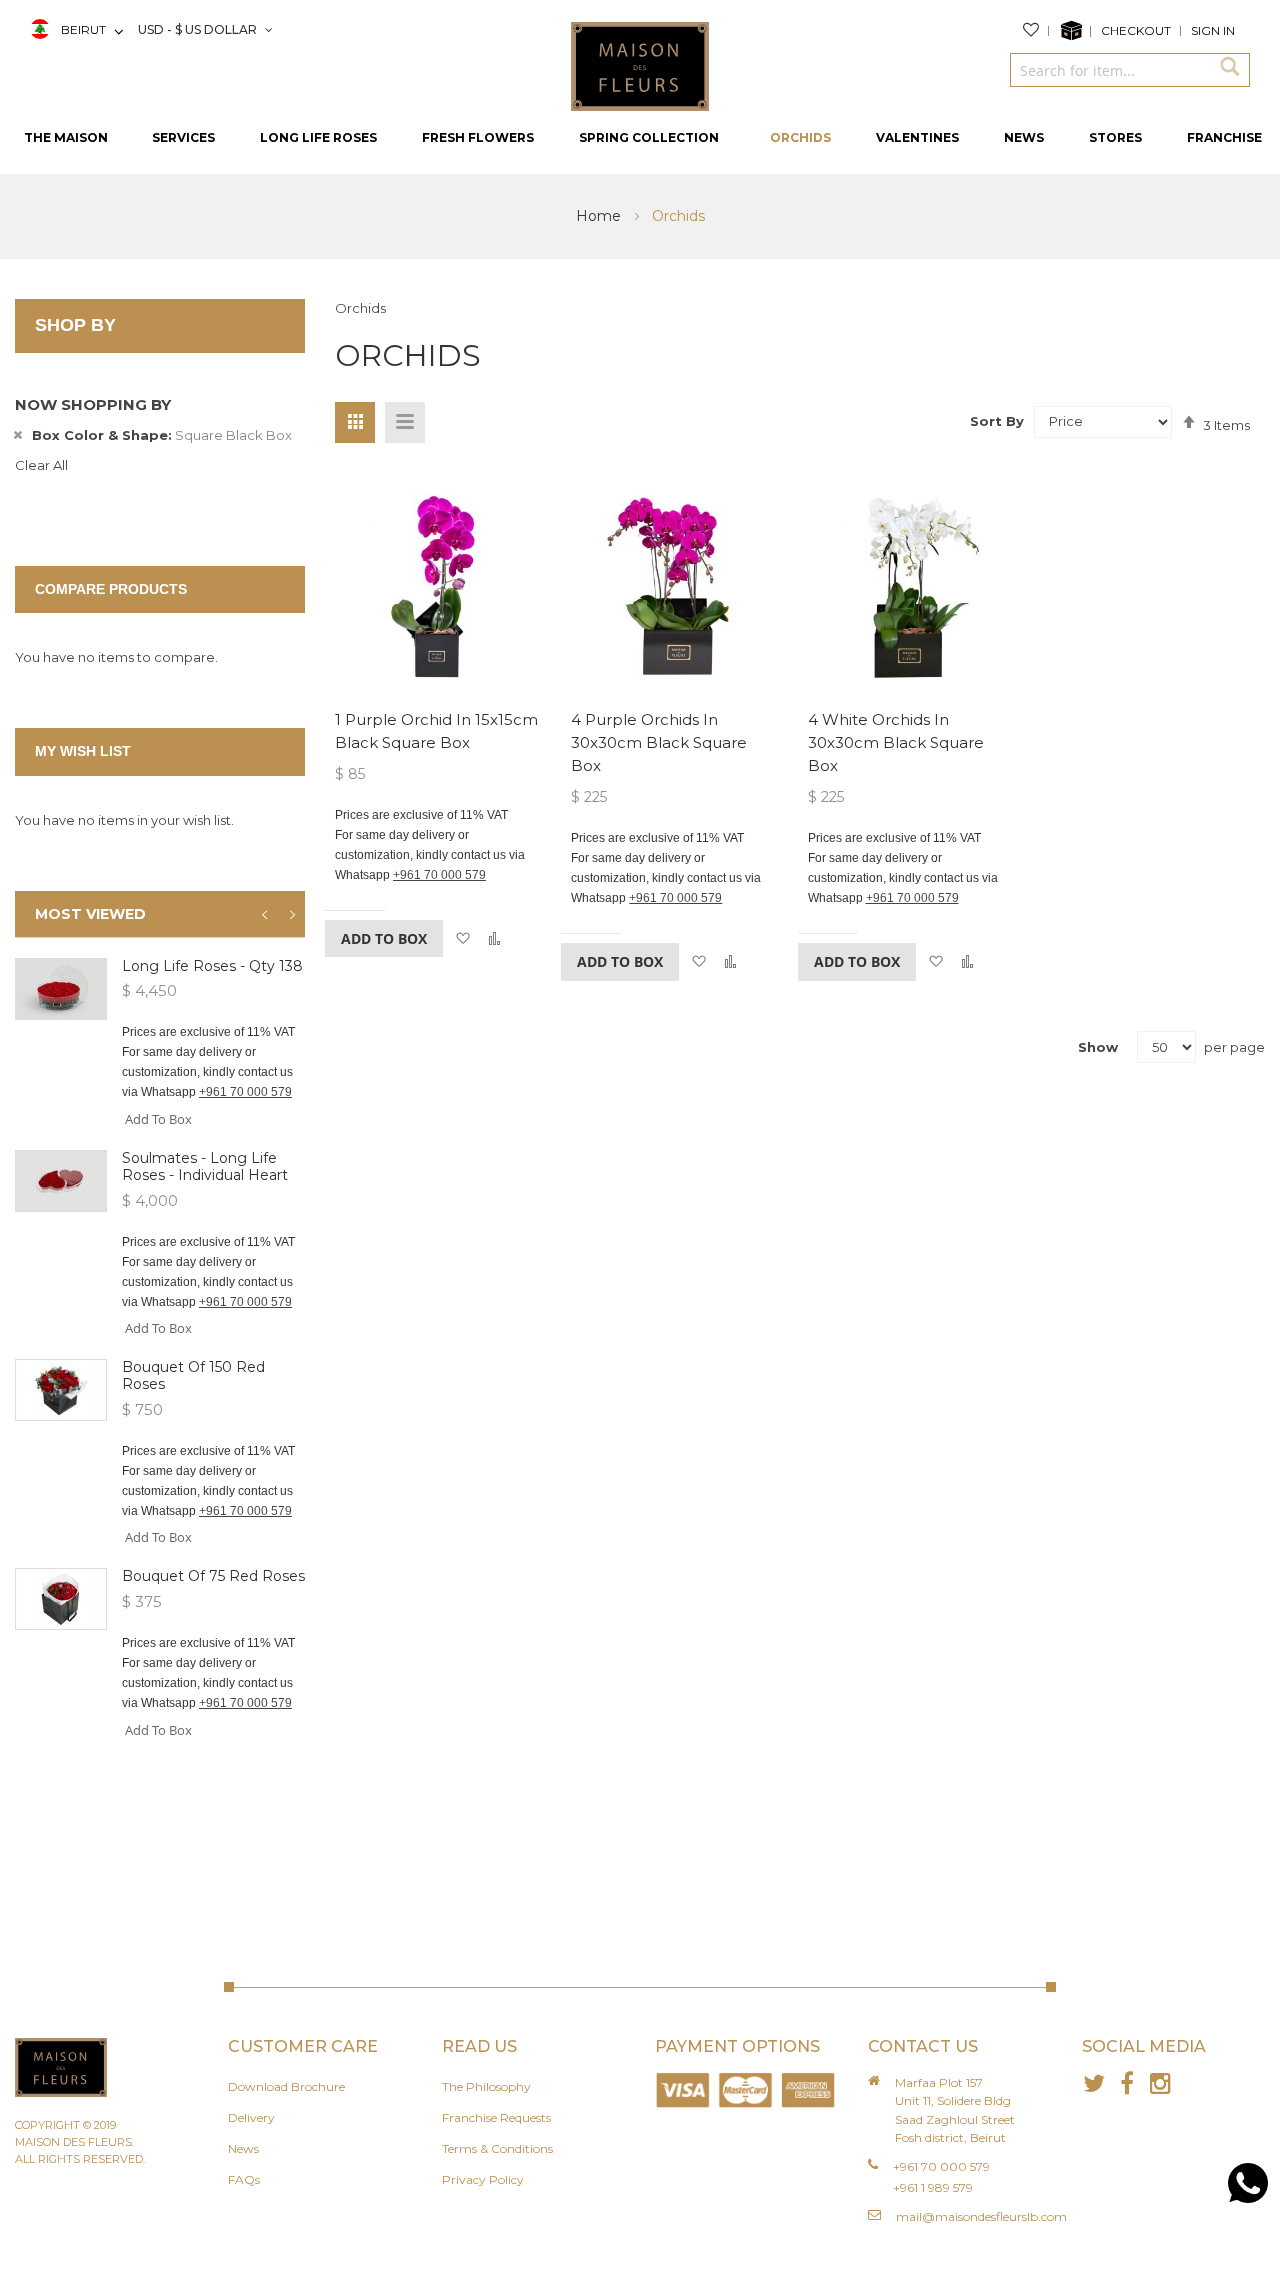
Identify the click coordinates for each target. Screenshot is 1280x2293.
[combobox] (1110, 70)
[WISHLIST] (1036, 31)
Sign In (1213, 30)
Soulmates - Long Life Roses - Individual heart (205, 1166)
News (243, 2148)
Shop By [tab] (75, 325)
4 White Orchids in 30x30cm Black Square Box (896, 742)
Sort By (997, 421)
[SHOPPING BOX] (1075, 31)
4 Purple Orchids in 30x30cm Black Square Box (659, 742)
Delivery (251, 2117)
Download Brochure (286, 2086)
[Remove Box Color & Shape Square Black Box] (17, 435)
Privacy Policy (483, 2179)
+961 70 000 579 (439, 875)
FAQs (244, 2179)
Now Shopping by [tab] (93, 404)
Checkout (1136, 30)
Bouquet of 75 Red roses (213, 1576)
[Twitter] (1094, 2083)
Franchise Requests (496, 2117)
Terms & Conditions (497, 2148)
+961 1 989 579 (933, 2187)
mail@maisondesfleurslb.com (981, 2216)
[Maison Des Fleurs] (640, 65)
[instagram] (1160, 2083)
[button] (462, 939)
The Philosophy (486, 2086)
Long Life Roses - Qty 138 (212, 966)
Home (600, 216)
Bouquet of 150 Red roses (193, 1375)
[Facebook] (1127, 2083)
